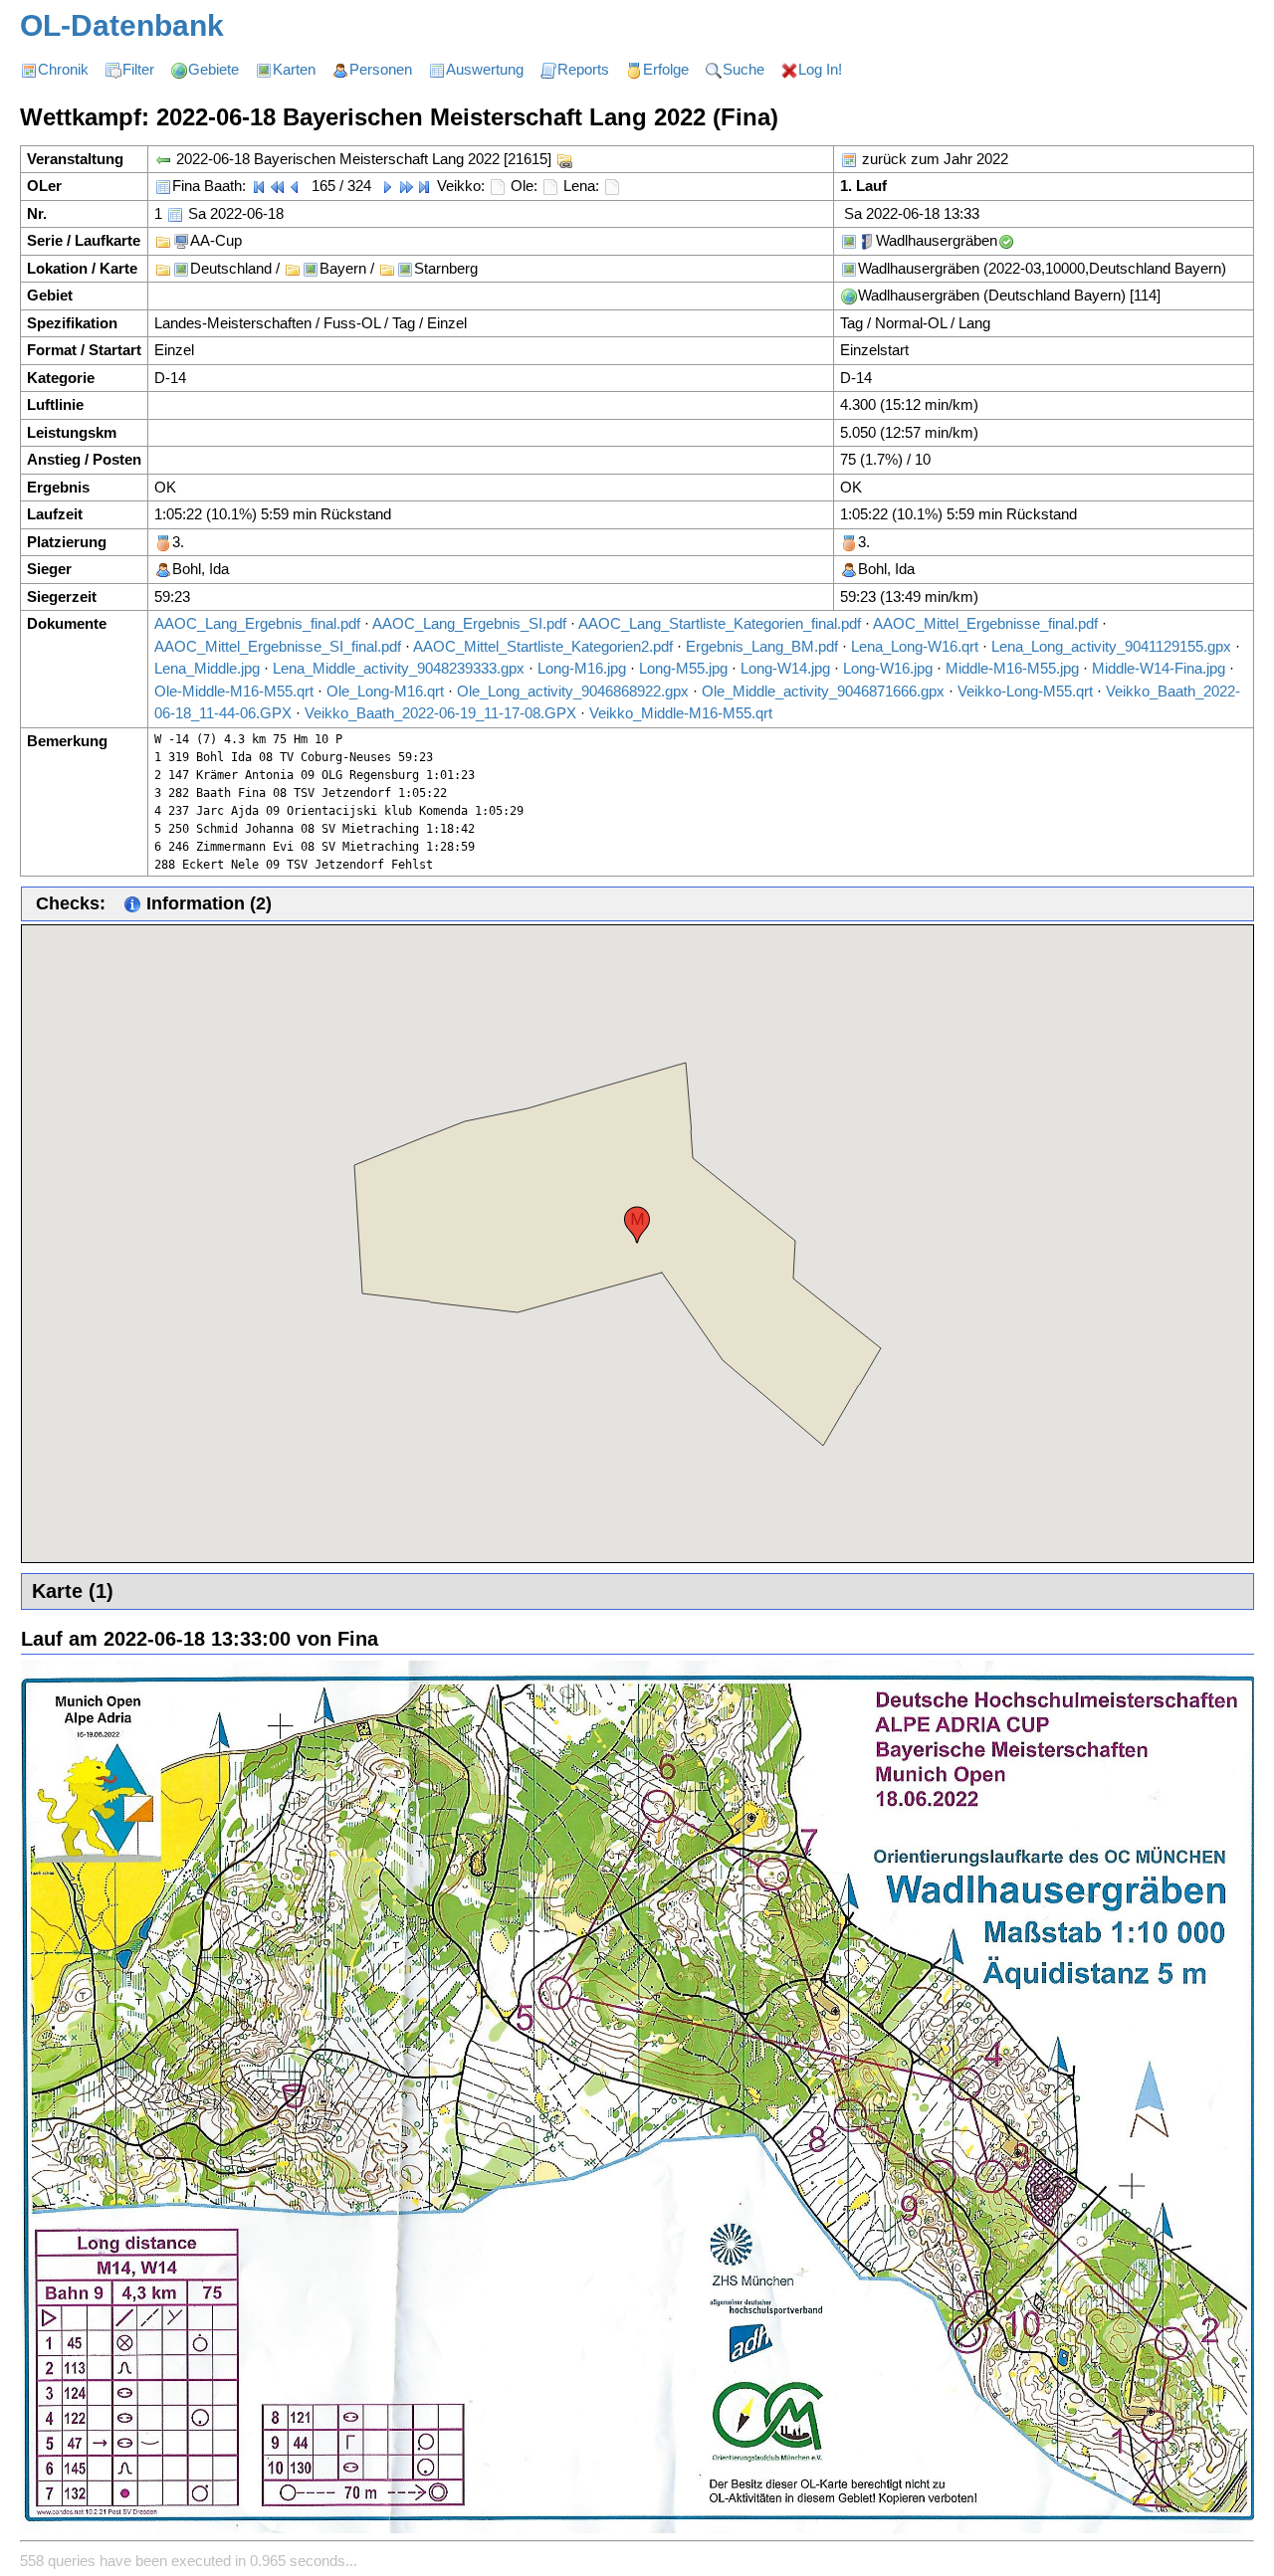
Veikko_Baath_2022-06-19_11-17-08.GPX (440, 713)
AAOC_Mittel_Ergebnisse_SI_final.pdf (278, 646)
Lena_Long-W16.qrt (915, 646)
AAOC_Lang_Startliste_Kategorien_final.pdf (720, 623)
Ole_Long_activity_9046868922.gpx (573, 691)
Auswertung (485, 69)
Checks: (71, 903)
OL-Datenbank (122, 25)
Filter (138, 69)
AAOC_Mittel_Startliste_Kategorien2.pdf (543, 646)
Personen (381, 69)
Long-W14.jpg (785, 668)
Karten (294, 69)
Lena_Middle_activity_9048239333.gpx (399, 668)
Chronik (63, 69)
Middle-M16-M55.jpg (1012, 668)
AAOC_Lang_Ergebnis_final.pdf (257, 623)
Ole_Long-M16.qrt (385, 691)
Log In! (820, 69)
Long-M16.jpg (582, 668)
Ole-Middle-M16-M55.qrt (234, 691)
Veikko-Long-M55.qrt (1025, 691)
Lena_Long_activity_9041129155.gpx (1111, 646)
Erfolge (666, 69)
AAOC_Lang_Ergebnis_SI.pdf (469, 623)
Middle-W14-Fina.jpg (1159, 668)
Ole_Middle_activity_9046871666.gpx (823, 691)
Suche (743, 69)
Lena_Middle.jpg (207, 668)
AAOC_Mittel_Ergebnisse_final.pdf (985, 623)
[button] (637, 1225)
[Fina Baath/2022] (163, 186)
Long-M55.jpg (683, 668)
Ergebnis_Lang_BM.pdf (762, 646)
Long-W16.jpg (888, 668)
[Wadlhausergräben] (849, 240)
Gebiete (213, 69)
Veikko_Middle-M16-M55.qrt (681, 713)
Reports (583, 69)
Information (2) (207, 903)
